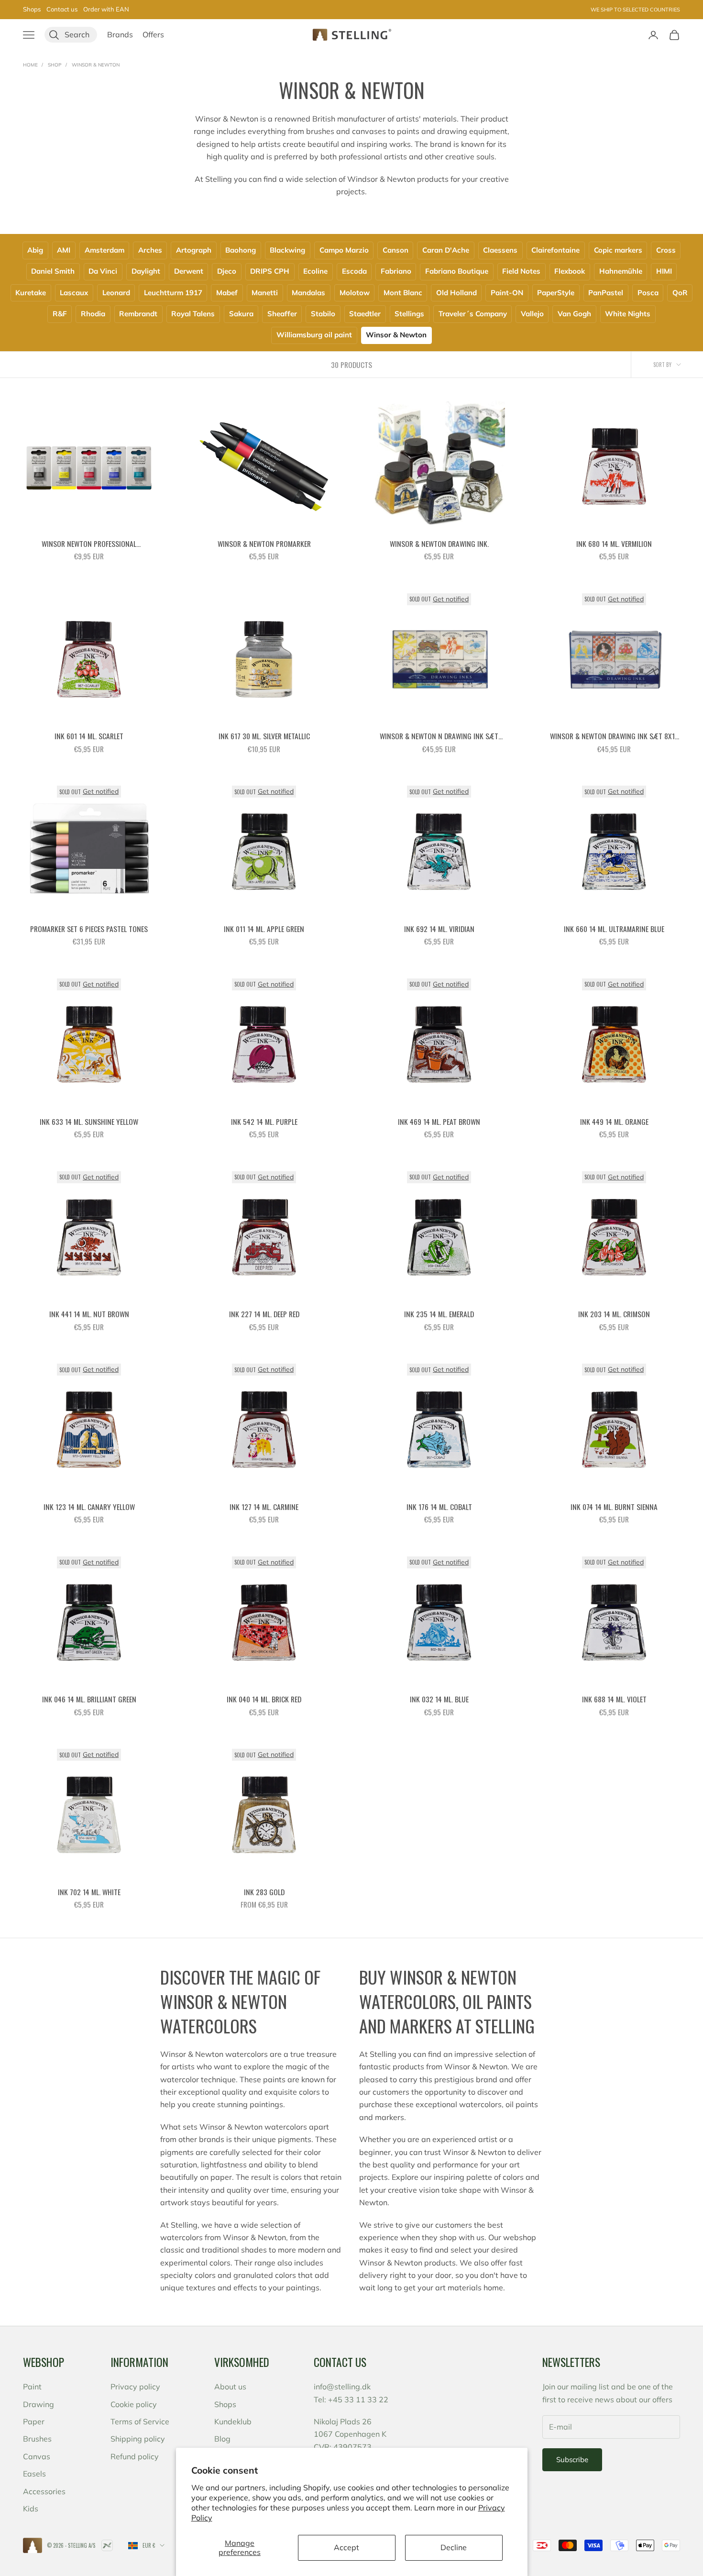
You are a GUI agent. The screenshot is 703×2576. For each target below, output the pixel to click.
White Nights (628, 314)
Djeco (227, 271)
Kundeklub (233, 2421)
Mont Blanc (403, 293)
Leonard (116, 293)
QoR (680, 293)
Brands (120, 34)
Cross (666, 250)
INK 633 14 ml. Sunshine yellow (89, 1121)
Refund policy (135, 2456)
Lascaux (74, 293)
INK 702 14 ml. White (89, 1892)
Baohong (241, 250)
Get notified (451, 599)
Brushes (37, 2439)
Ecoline (315, 271)
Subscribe (572, 2459)
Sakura (241, 314)
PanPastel (606, 293)
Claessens (500, 250)
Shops (32, 9)
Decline (454, 2547)
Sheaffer (282, 314)
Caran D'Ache (446, 250)
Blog (222, 2439)
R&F (60, 314)
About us (230, 2387)
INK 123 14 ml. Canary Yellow (89, 1507)
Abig (35, 250)
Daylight (146, 271)
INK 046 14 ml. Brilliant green (89, 1699)
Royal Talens (193, 314)
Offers (153, 34)
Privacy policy (135, 2387)
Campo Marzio (344, 250)
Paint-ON (507, 293)
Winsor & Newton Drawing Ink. (439, 544)
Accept (346, 2547)
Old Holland (456, 293)
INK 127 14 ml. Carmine (264, 1507)
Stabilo (323, 314)
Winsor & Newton (96, 65)
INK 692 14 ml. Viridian (439, 929)
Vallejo (532, 314)
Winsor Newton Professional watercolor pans (89, 544)
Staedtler (365, 314)
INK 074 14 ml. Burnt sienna (614, 1507)
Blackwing (287, 250)
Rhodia (93, 314)
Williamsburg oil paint (314, 335)
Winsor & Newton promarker (264, 544)
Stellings (409, 314)
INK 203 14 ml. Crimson (614, 1314)
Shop (55, 65)
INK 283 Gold (264, 1892)
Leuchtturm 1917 (173, 293)
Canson (395, 250)
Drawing (38, 2404)
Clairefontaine (555, 250)
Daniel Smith (53, 271)
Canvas (37, 2456)
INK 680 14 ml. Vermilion (614, 544)
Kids (31, 2509)
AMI (64, 250)
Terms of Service (140, 2421)
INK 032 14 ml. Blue (439, 1699)
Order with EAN (106, 9)
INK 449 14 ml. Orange (614, 1121)
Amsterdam (104, 250)
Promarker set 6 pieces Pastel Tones (89, 929)
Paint (32, 2387)
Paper (34, 2421)
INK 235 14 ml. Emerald (439, 1314)
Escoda (354, 271)
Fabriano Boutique (457, 271)
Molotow (355, 293)
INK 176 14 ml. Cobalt (439, 1507)
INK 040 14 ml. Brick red (264, 1699)
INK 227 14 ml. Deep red (264, 1314)
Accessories (44, 2491)
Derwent (189, 271)
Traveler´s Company (473, 314)
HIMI (664, 271)
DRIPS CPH (270, 271)
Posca (648, 293)
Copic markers (618, 250)
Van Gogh (574, 314)
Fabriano (396, 271)
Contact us (62, 9)
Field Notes (521, 271)
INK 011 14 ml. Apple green (264, 929)
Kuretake (31, 293)
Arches (150, 250)
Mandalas (308, 293)
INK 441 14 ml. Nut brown (89, 1314)
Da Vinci (103, 271)
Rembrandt (138, 314)
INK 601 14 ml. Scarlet (89, 736)
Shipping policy (138, 2439)
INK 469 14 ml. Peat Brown (439, 1121)
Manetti (265, 293)
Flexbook (570, 271)
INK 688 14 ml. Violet (614, 1699)
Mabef (227, 293)
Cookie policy (134, 2404)
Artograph (194, 250)
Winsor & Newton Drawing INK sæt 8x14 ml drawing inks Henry (614, 736)
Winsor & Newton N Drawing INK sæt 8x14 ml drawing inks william (439, 736)
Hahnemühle (621, 271)
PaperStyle (556, 293)
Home (30, 65)
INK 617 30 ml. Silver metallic (264, 736)
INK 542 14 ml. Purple (264, 1121)
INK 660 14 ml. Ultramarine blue (614, 929)
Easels (34, 2474)
